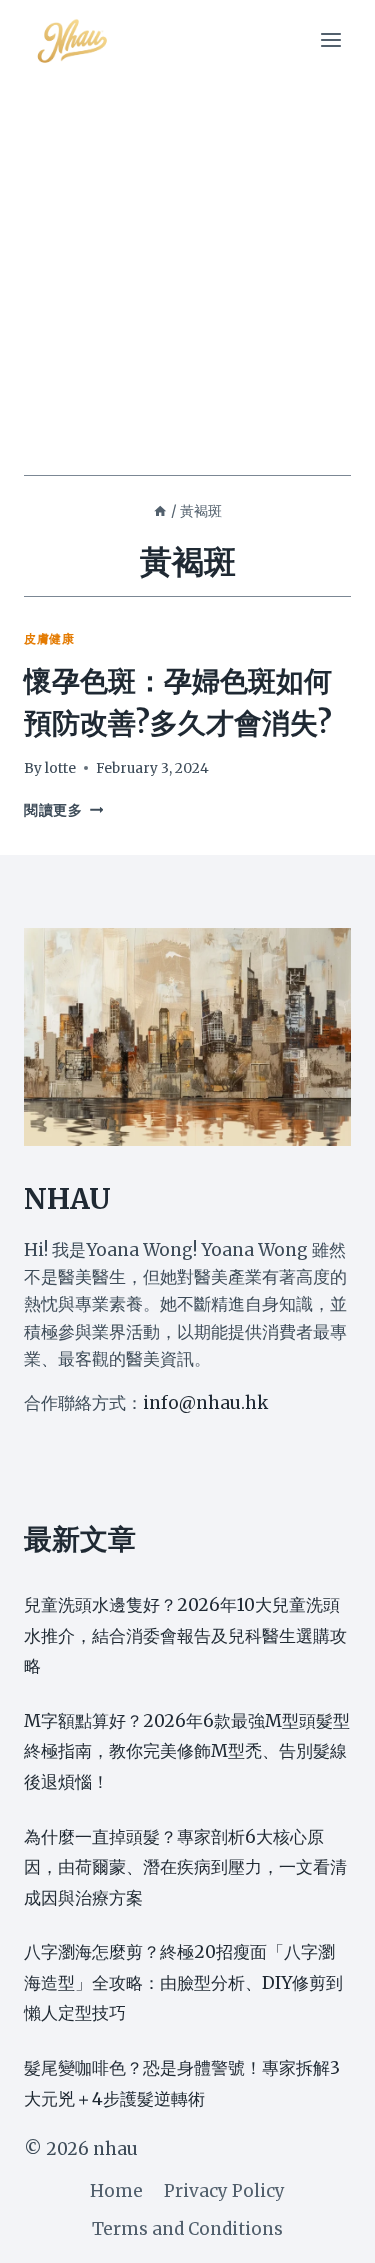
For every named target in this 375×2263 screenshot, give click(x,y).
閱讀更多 (63, 810)
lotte (60, 768)
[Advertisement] (187, 277)
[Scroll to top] (324, 2232)
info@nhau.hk (205, 1403)
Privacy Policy (224, 2191)
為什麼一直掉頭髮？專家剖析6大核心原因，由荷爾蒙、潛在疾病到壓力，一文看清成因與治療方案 (185, 1867)
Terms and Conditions (187, 2229)
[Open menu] (330, 39)
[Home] (160, 511)
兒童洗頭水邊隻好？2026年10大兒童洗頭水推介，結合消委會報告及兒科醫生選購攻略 (185, 1635)
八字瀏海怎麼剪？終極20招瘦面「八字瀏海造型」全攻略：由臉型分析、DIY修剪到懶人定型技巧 (183, 1982)
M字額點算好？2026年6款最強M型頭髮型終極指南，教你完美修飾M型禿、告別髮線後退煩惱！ (187, 1751)
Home (116, 2191)
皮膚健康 (49, 638)
